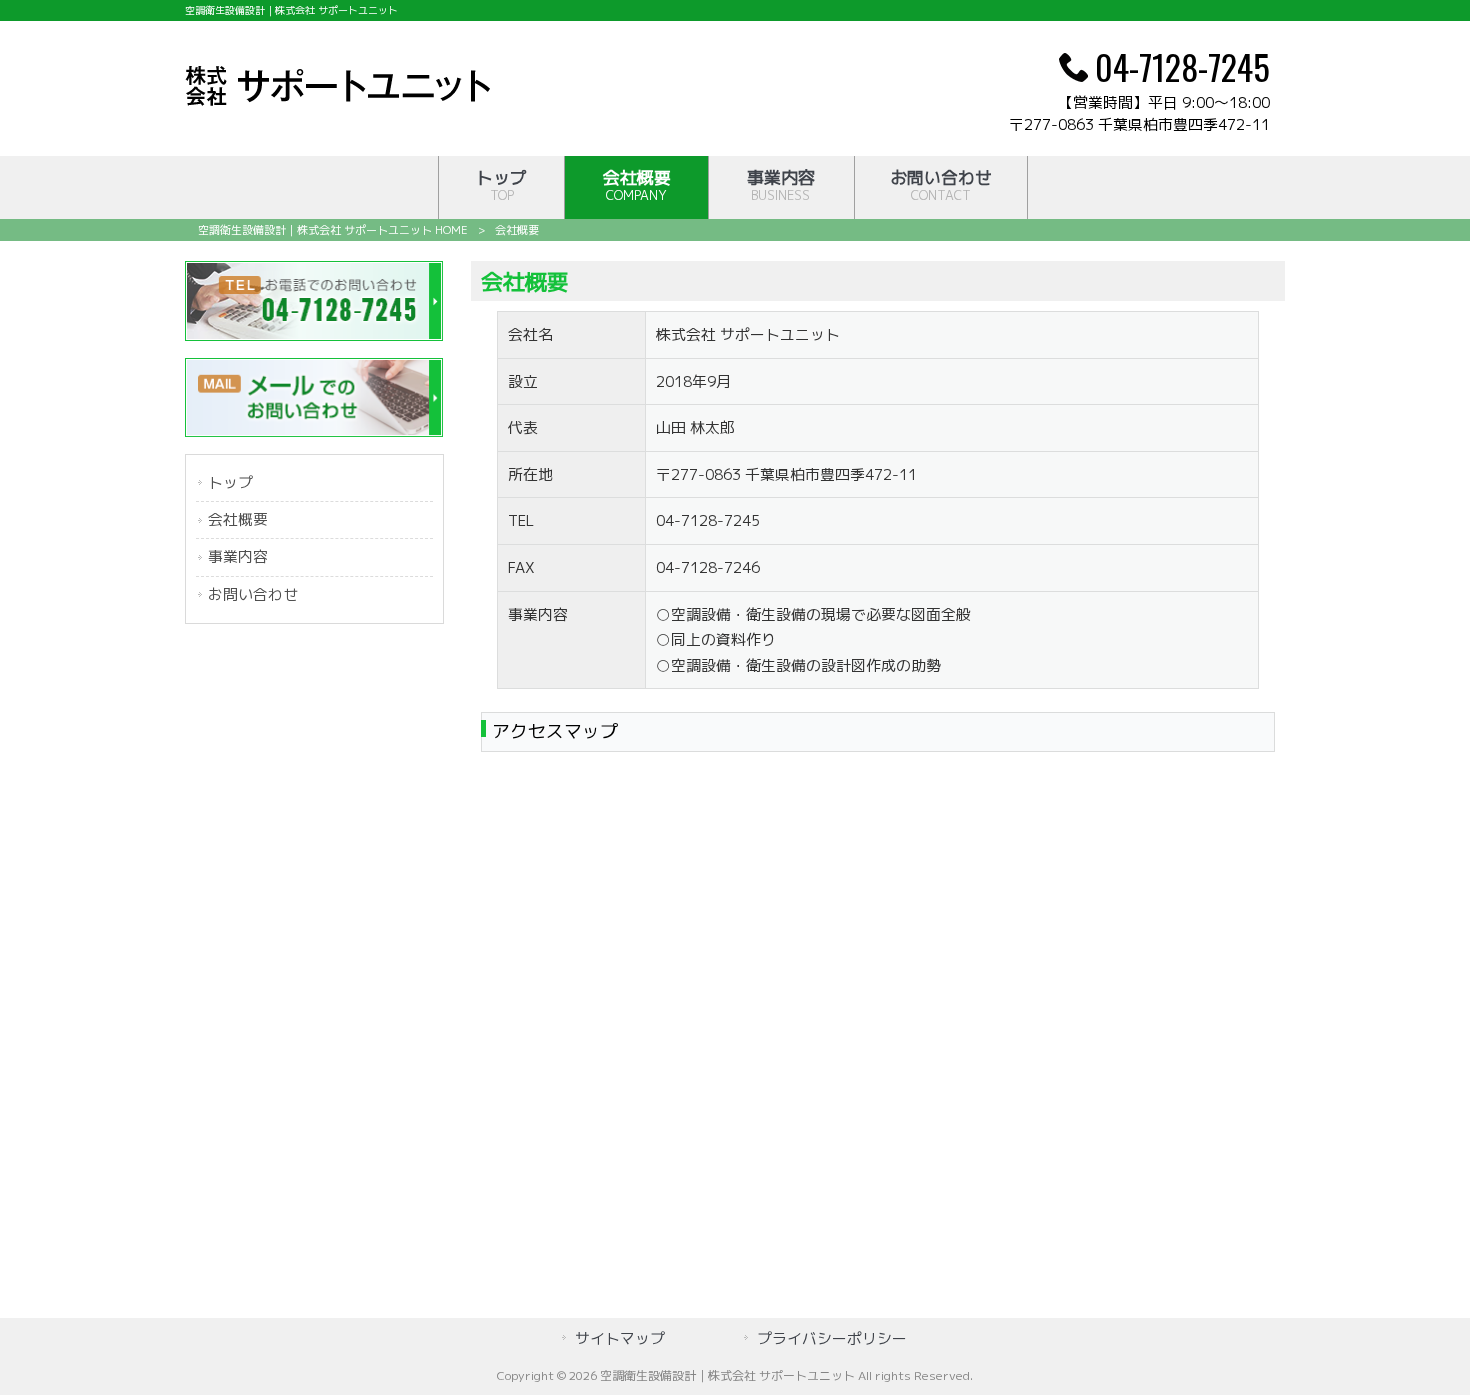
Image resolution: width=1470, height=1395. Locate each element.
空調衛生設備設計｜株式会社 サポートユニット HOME (333, 230)
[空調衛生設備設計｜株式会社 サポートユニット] (337, 100)
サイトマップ (620, 1338)
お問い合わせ (253, 594)
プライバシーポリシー (832, 1338)
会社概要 (238, 519)
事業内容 (238, 556)
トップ (230, 482)
